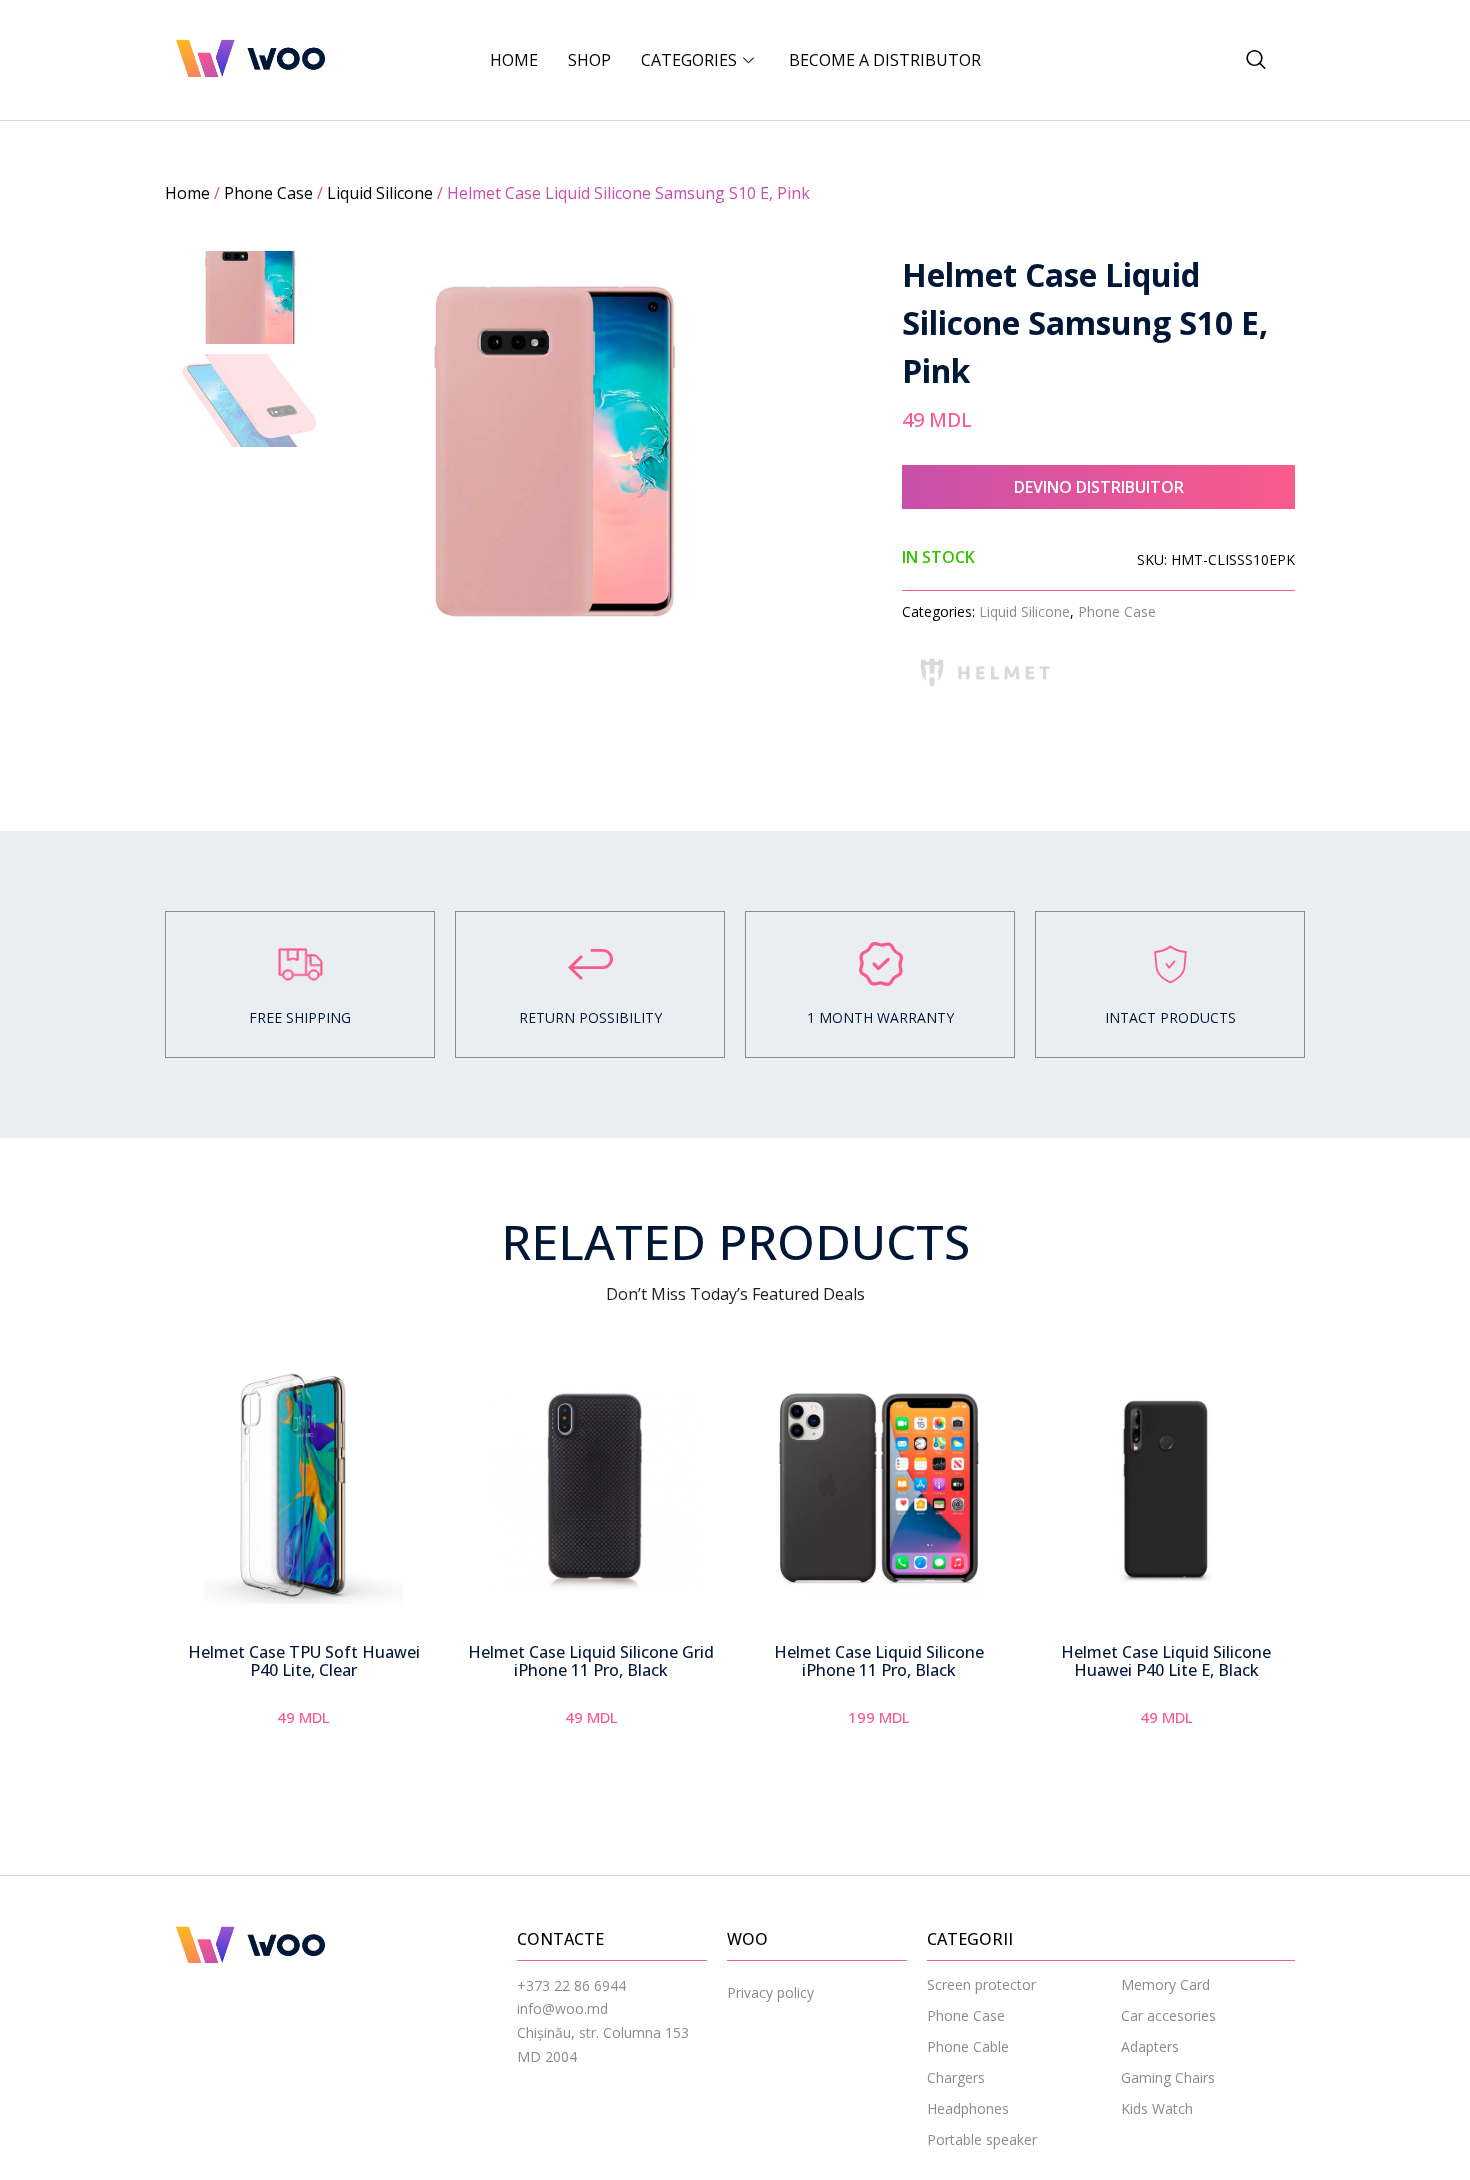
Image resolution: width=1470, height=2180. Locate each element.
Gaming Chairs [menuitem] (1168, 2077)
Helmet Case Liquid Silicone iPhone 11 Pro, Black (879, 1661)
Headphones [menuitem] (968, 2108)
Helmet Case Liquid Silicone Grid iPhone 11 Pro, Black (591, 1661)
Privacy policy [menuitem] (770, 1992)
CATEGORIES (689, 60)
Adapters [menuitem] (1150, 2046)
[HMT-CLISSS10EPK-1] (553, 451)
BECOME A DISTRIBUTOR (885, 60)
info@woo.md (562, 2008)
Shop (589, 60)
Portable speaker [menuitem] (982, 2139)
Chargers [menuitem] (956, 2077)
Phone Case (268, 193)
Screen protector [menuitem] (981, 1984)
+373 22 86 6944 (571, 1985)
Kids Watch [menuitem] (1157, 2108)
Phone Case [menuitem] (966, 2015)
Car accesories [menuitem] (1168, 2015)
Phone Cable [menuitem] (968, 2046)
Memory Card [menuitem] (1165, 1984)
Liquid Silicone (380, 193)
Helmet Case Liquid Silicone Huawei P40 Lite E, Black (1166, 1661)
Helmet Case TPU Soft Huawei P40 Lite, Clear (304, 1661)
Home (514, 60)
